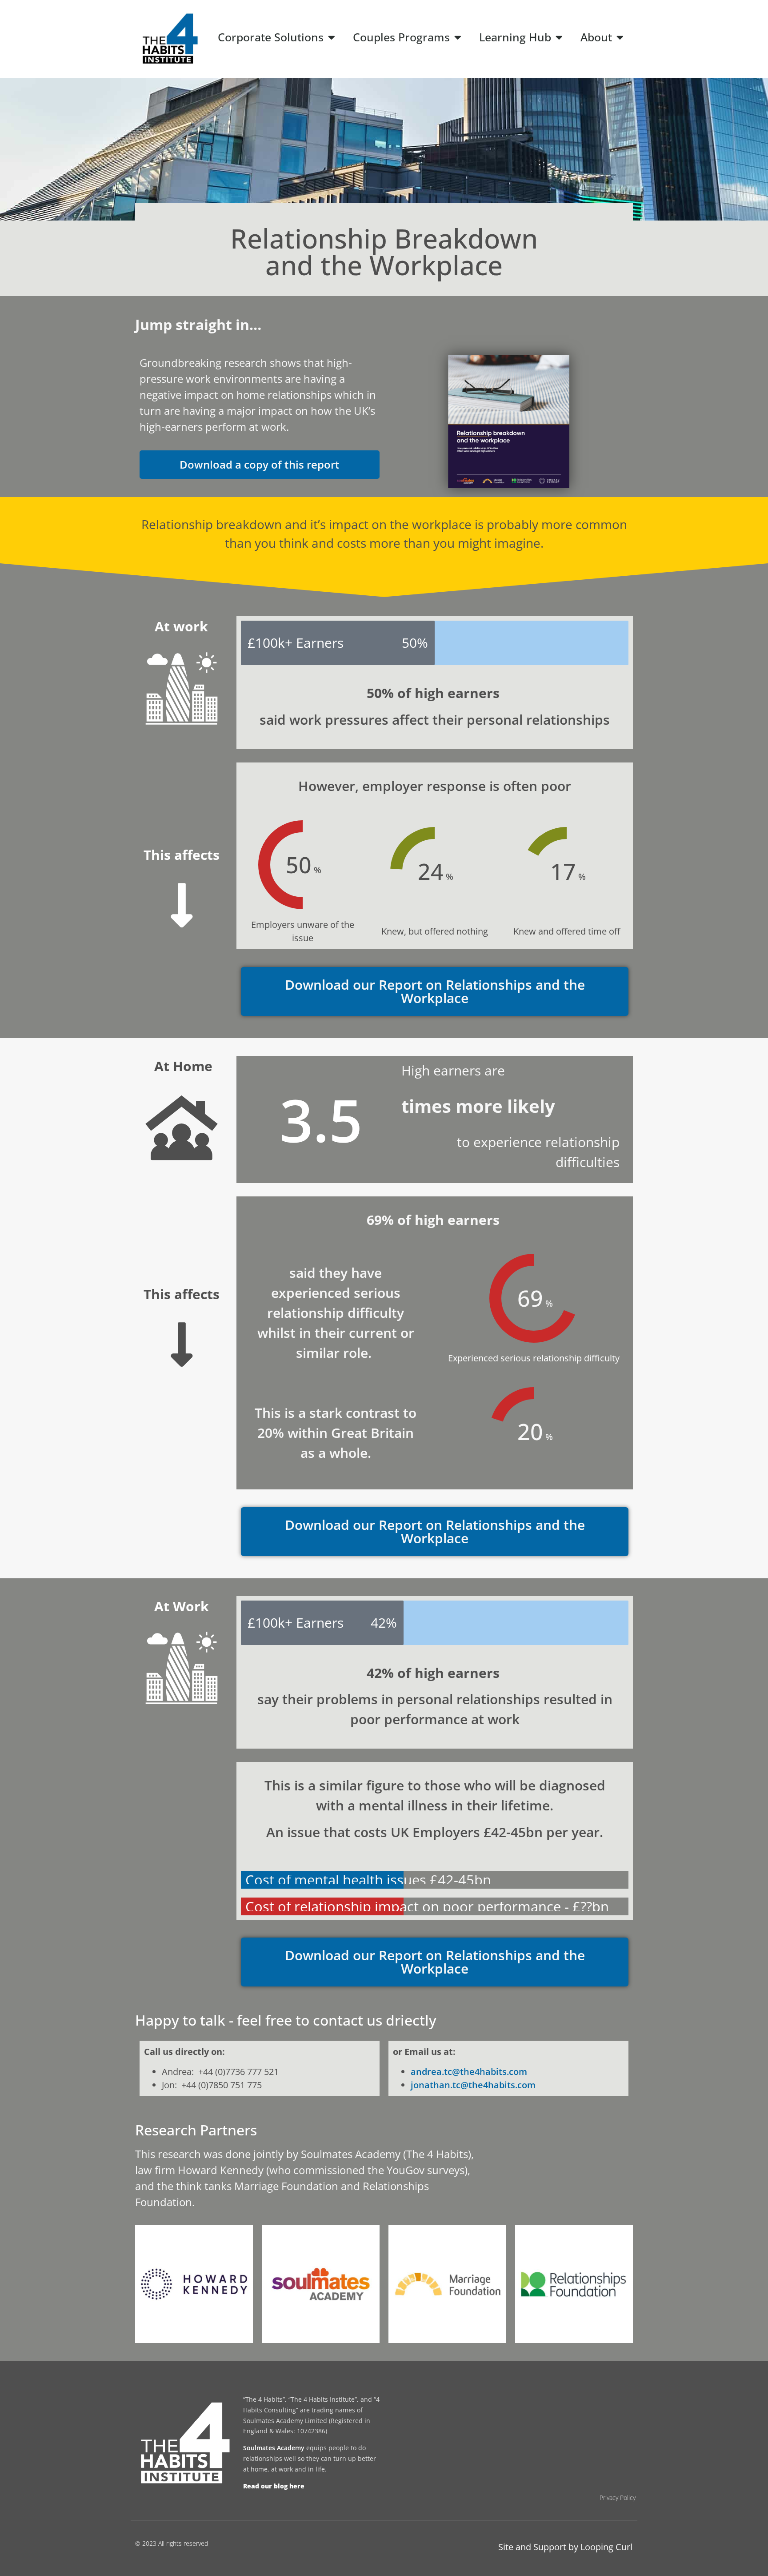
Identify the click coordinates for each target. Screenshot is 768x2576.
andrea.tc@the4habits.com (469, 2072)
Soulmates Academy (274, 2448)
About (596, 37)
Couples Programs (401, 37)
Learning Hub (515, 37)
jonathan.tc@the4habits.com (473, 2085)
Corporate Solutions (271, 37)
